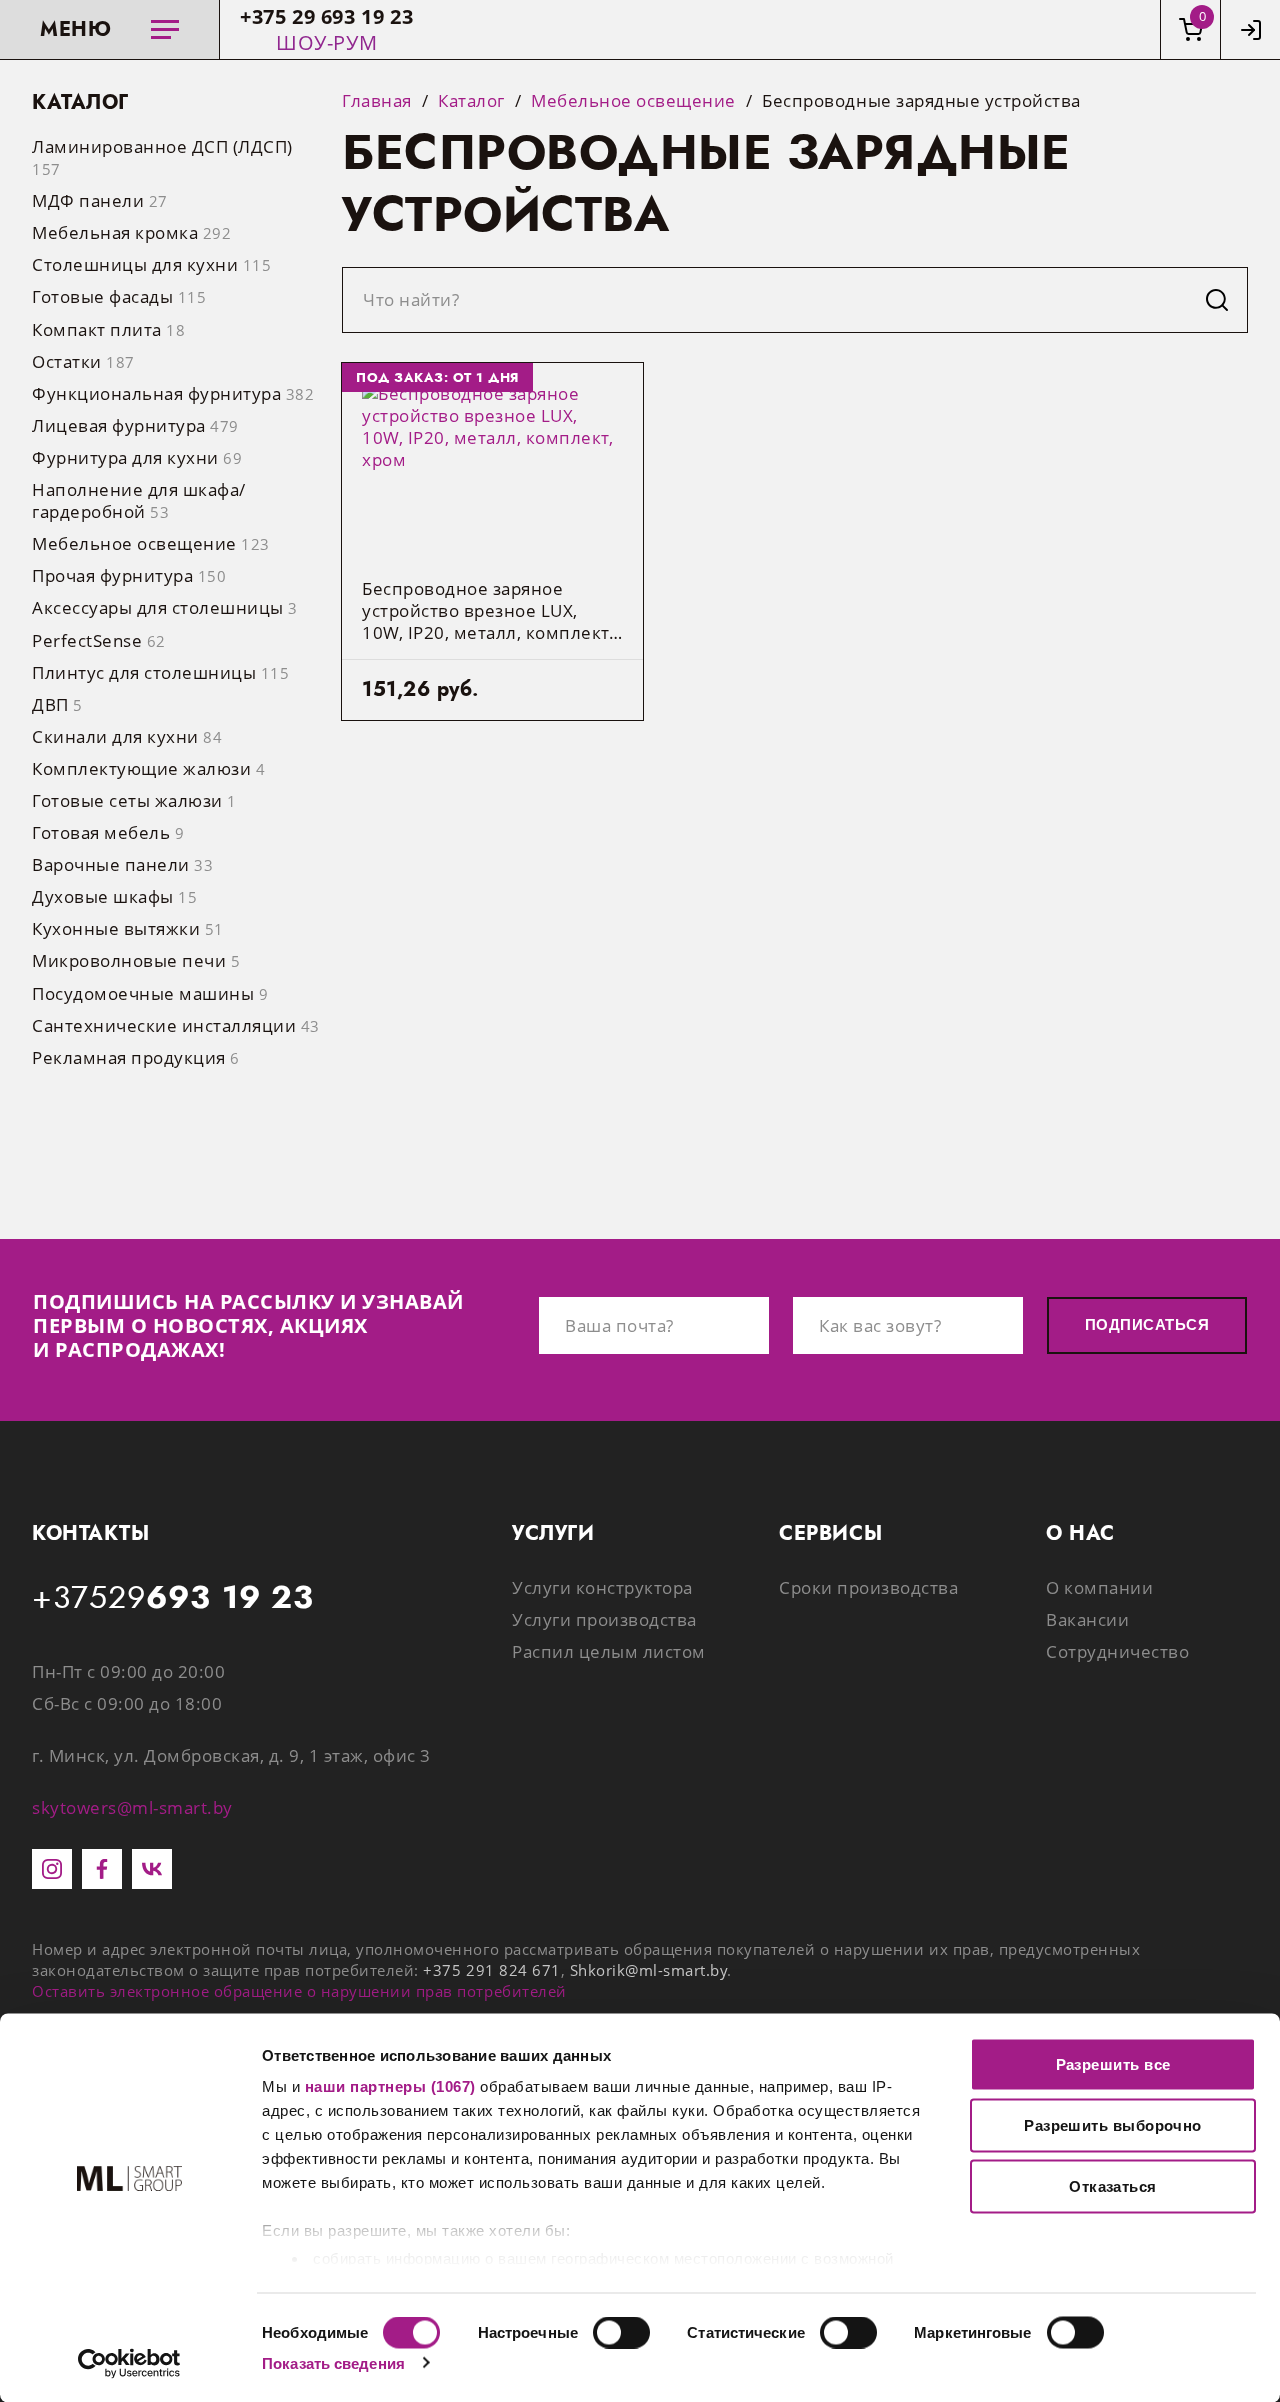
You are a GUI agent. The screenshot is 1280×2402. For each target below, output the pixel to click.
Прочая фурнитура (129, 575)
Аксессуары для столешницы (165, 607)
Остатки (83, 361)
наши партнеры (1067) (390, 2086)
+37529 (173, 1598)
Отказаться (1113, 2186)
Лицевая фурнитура (135, 425)
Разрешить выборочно (1113, 2125)
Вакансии (1087, 1619)
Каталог (471, 101)
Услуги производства (604, 1619)
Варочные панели (122, 864)
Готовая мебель (108, 832)
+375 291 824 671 (491, 1970)
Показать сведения (333, 2362)
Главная (377, 101)
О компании (1099, 1587)
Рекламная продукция (136, 1057)
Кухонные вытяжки (128, 928)
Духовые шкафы (114, 896)
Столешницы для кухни (151, 264)
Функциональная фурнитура (173, 393)
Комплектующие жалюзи (148, 768)
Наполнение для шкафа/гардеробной (139, 500)
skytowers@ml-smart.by (132, 1807)
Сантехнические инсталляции (176, 1025)
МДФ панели (100, 200)
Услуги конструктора (602, 1587)
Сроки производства (868, 1587)
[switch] (621, 2332)
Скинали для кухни (127, 736)
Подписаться (1147, 1324)
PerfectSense (99, 640)
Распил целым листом (609, 1651)
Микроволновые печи (136, 960)
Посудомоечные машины (150, 993)
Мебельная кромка (131, 232)
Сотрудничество (1117, 1651)
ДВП (57, 704)
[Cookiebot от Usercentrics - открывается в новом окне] (129, 2363)
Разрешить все (1113, 2064)
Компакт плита (108, 329)
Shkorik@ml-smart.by (649, 1970)
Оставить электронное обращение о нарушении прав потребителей (299, 1991)
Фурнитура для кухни (137, 457)
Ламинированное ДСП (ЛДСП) (162, 157)
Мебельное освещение (151, 543)
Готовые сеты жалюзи (134, 800)
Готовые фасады (119, 296)
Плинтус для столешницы (160, 672)
